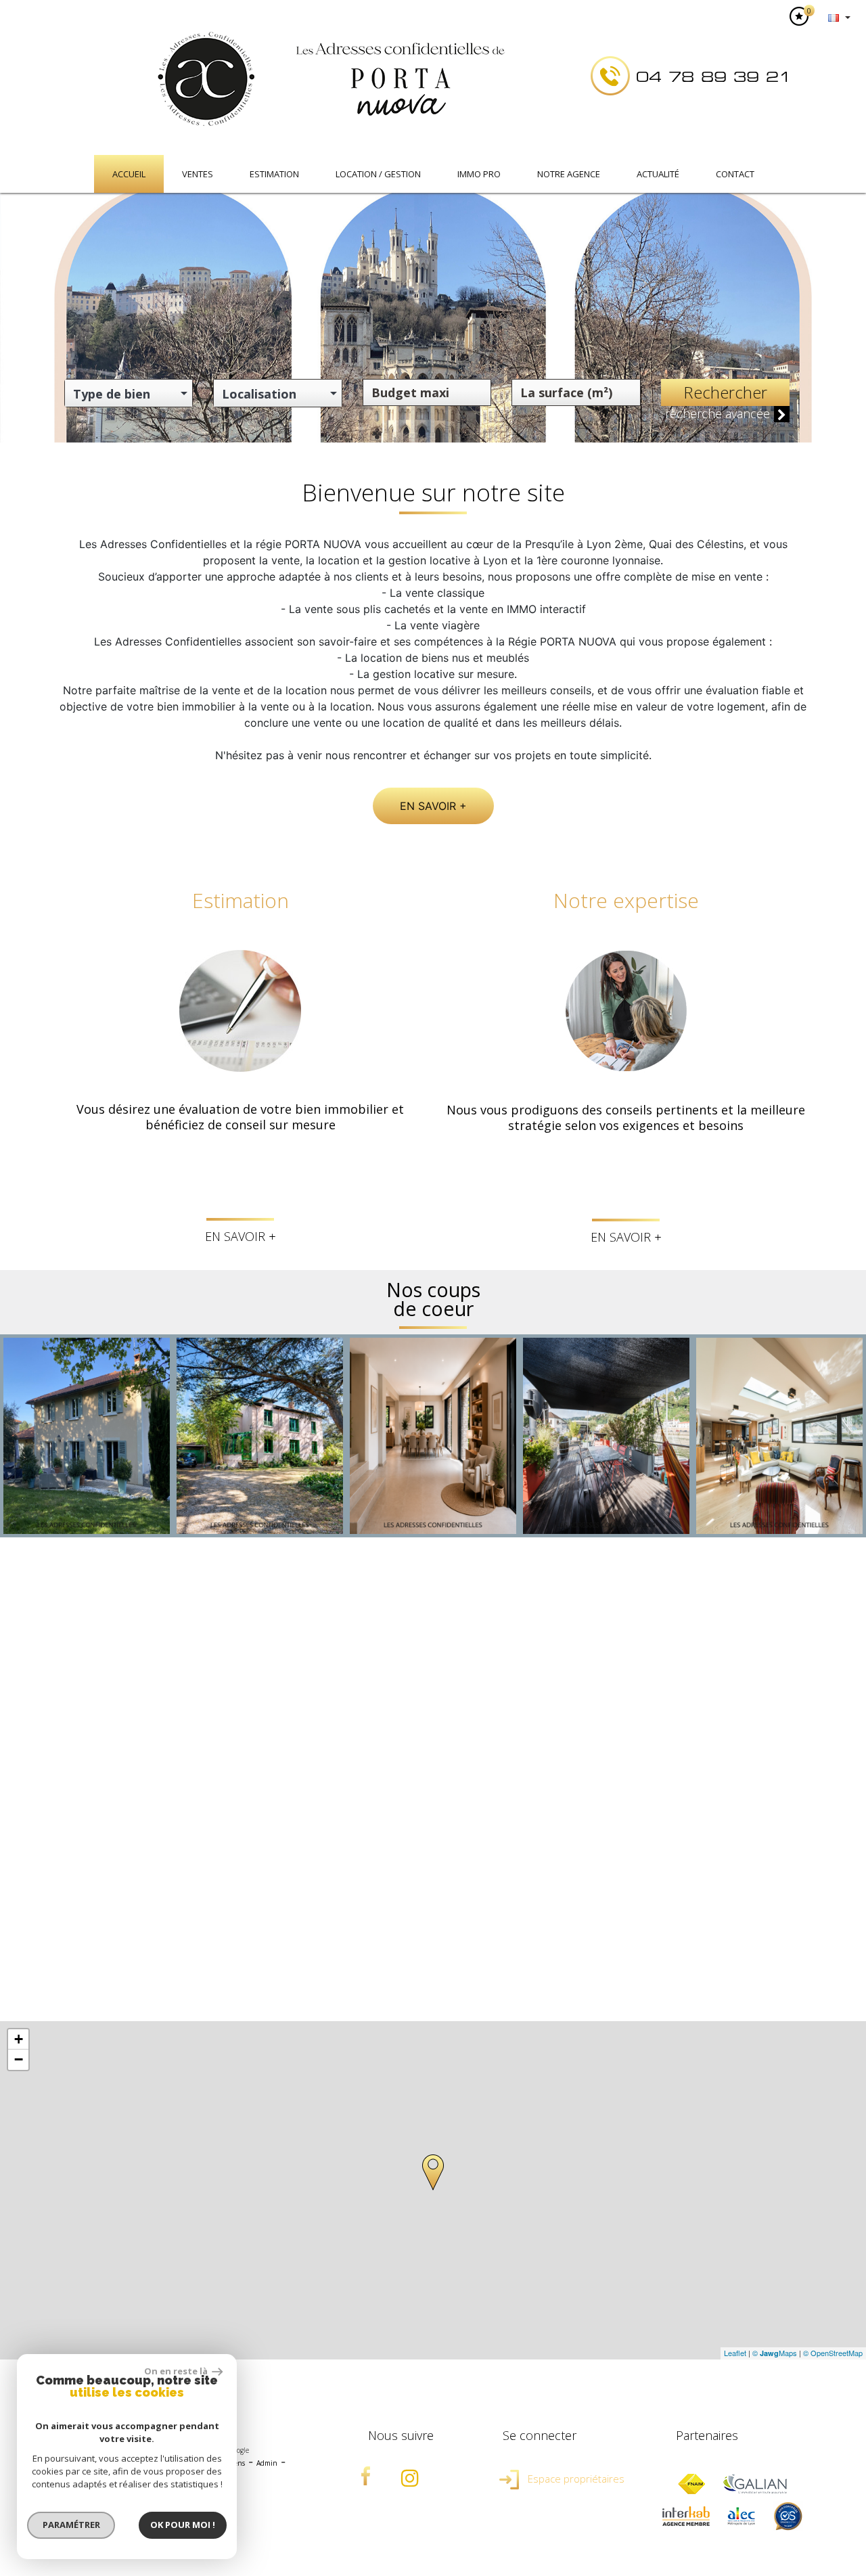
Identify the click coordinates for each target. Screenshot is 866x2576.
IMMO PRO (479, 174)
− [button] (19, 2059)
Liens (237, 2463)
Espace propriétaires (575, 2479)
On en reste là (177, 2371)
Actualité (658, 174)
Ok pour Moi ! (183, 2525)
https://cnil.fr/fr (740, 1940)
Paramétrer (71, 2525)
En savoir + (433, 806)
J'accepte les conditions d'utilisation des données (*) (446, 1758)
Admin (267, 2463)
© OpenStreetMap (833, 2353)
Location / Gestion (378, 174)
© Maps (775, 2353)
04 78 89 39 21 (714, 77)
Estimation (274, 174)
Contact (735, 174)
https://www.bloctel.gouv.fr (630, 1965)
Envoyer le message (734, 1796)
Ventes (198, 174)
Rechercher (725, 392)
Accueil (129, 174)
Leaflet (735, 2353)
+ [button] (19, 2039)
